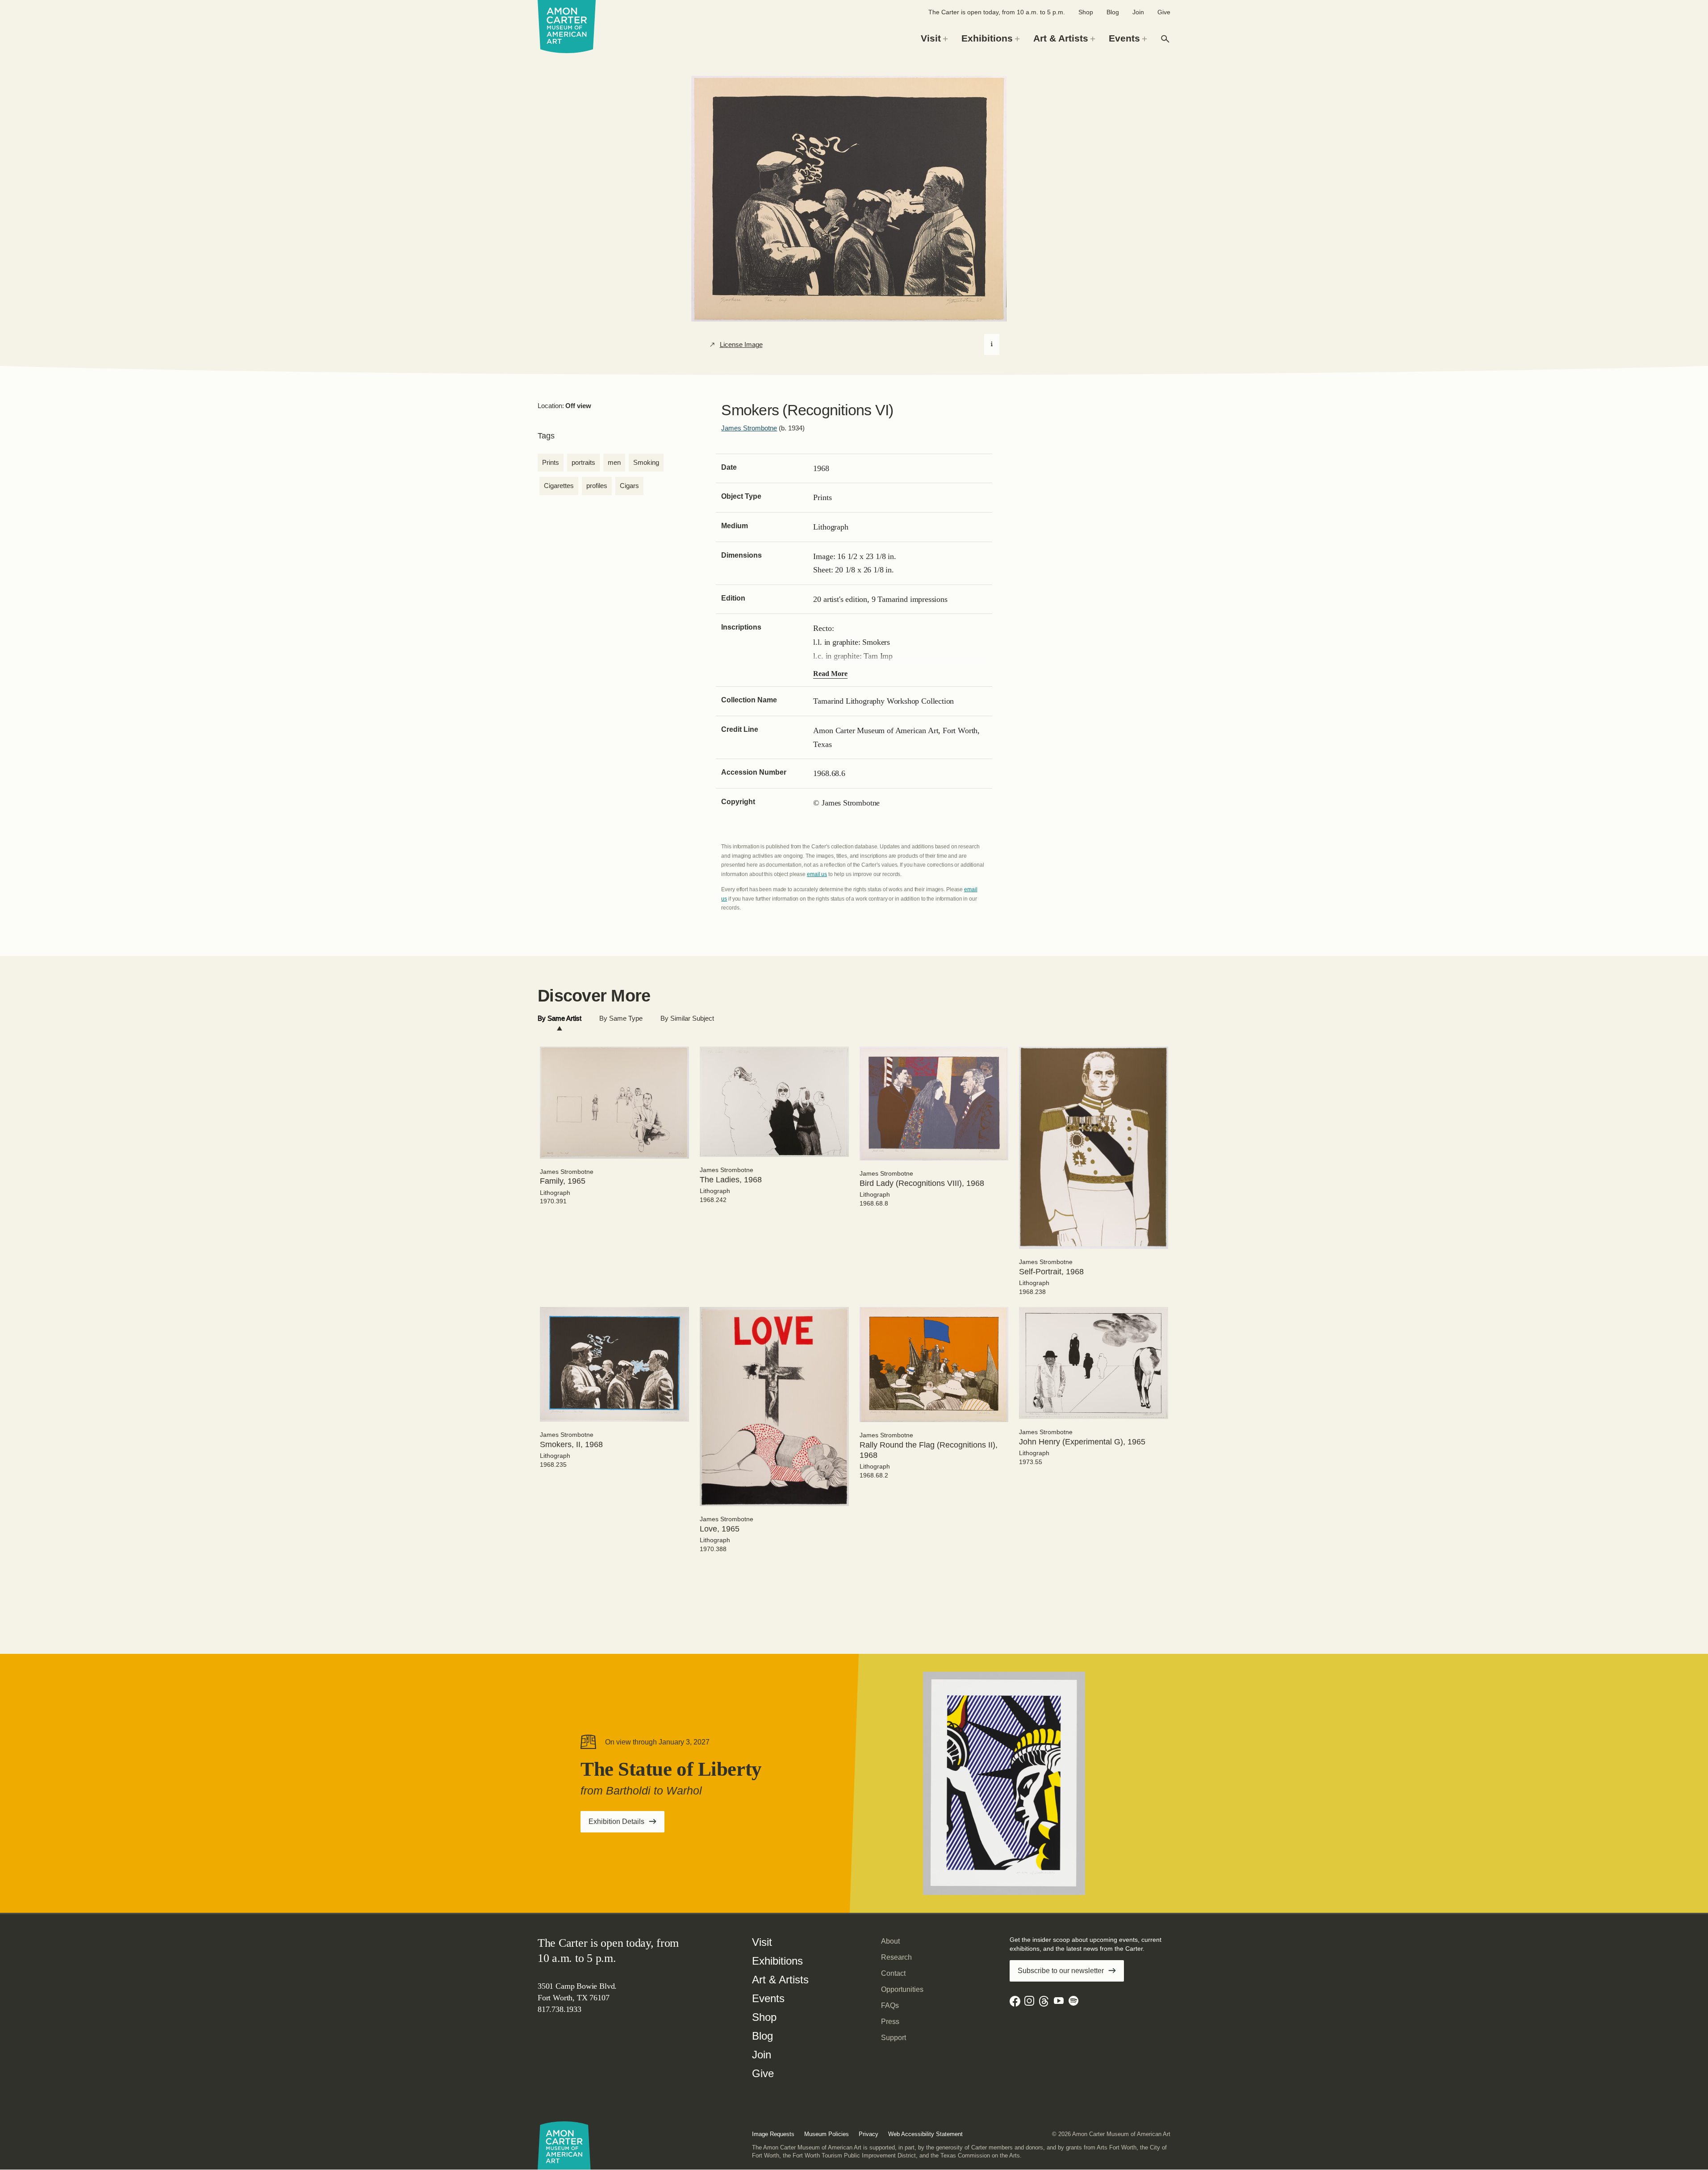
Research (896, 1957)
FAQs (890, 2005)
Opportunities (902, 1989)
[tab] (560, 1019)
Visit (762, 1942)
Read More (830, 674)
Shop (1086, 12)
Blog (1113, 12)
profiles (597, 486)
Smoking (646, 462)
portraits (583, 462)
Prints (551, 462)
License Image (741, 345)
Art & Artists (780, 1980)
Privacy (869, 2134)
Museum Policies (827, 2134)
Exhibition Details (626, 1824)
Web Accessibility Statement (925, 2134)
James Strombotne (749, 428)
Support (894, 2038)
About (890, 1941)
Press (890, 2022)
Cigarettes (559, 486)
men (614, 462)
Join (1138, 12)
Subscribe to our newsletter (1061, 1971)
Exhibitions (777, 1961)
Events (768, 1998)
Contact (893, 1973)
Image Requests (773, 2134)
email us (817, 874)
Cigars (629, 486)
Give (1164, 12)
